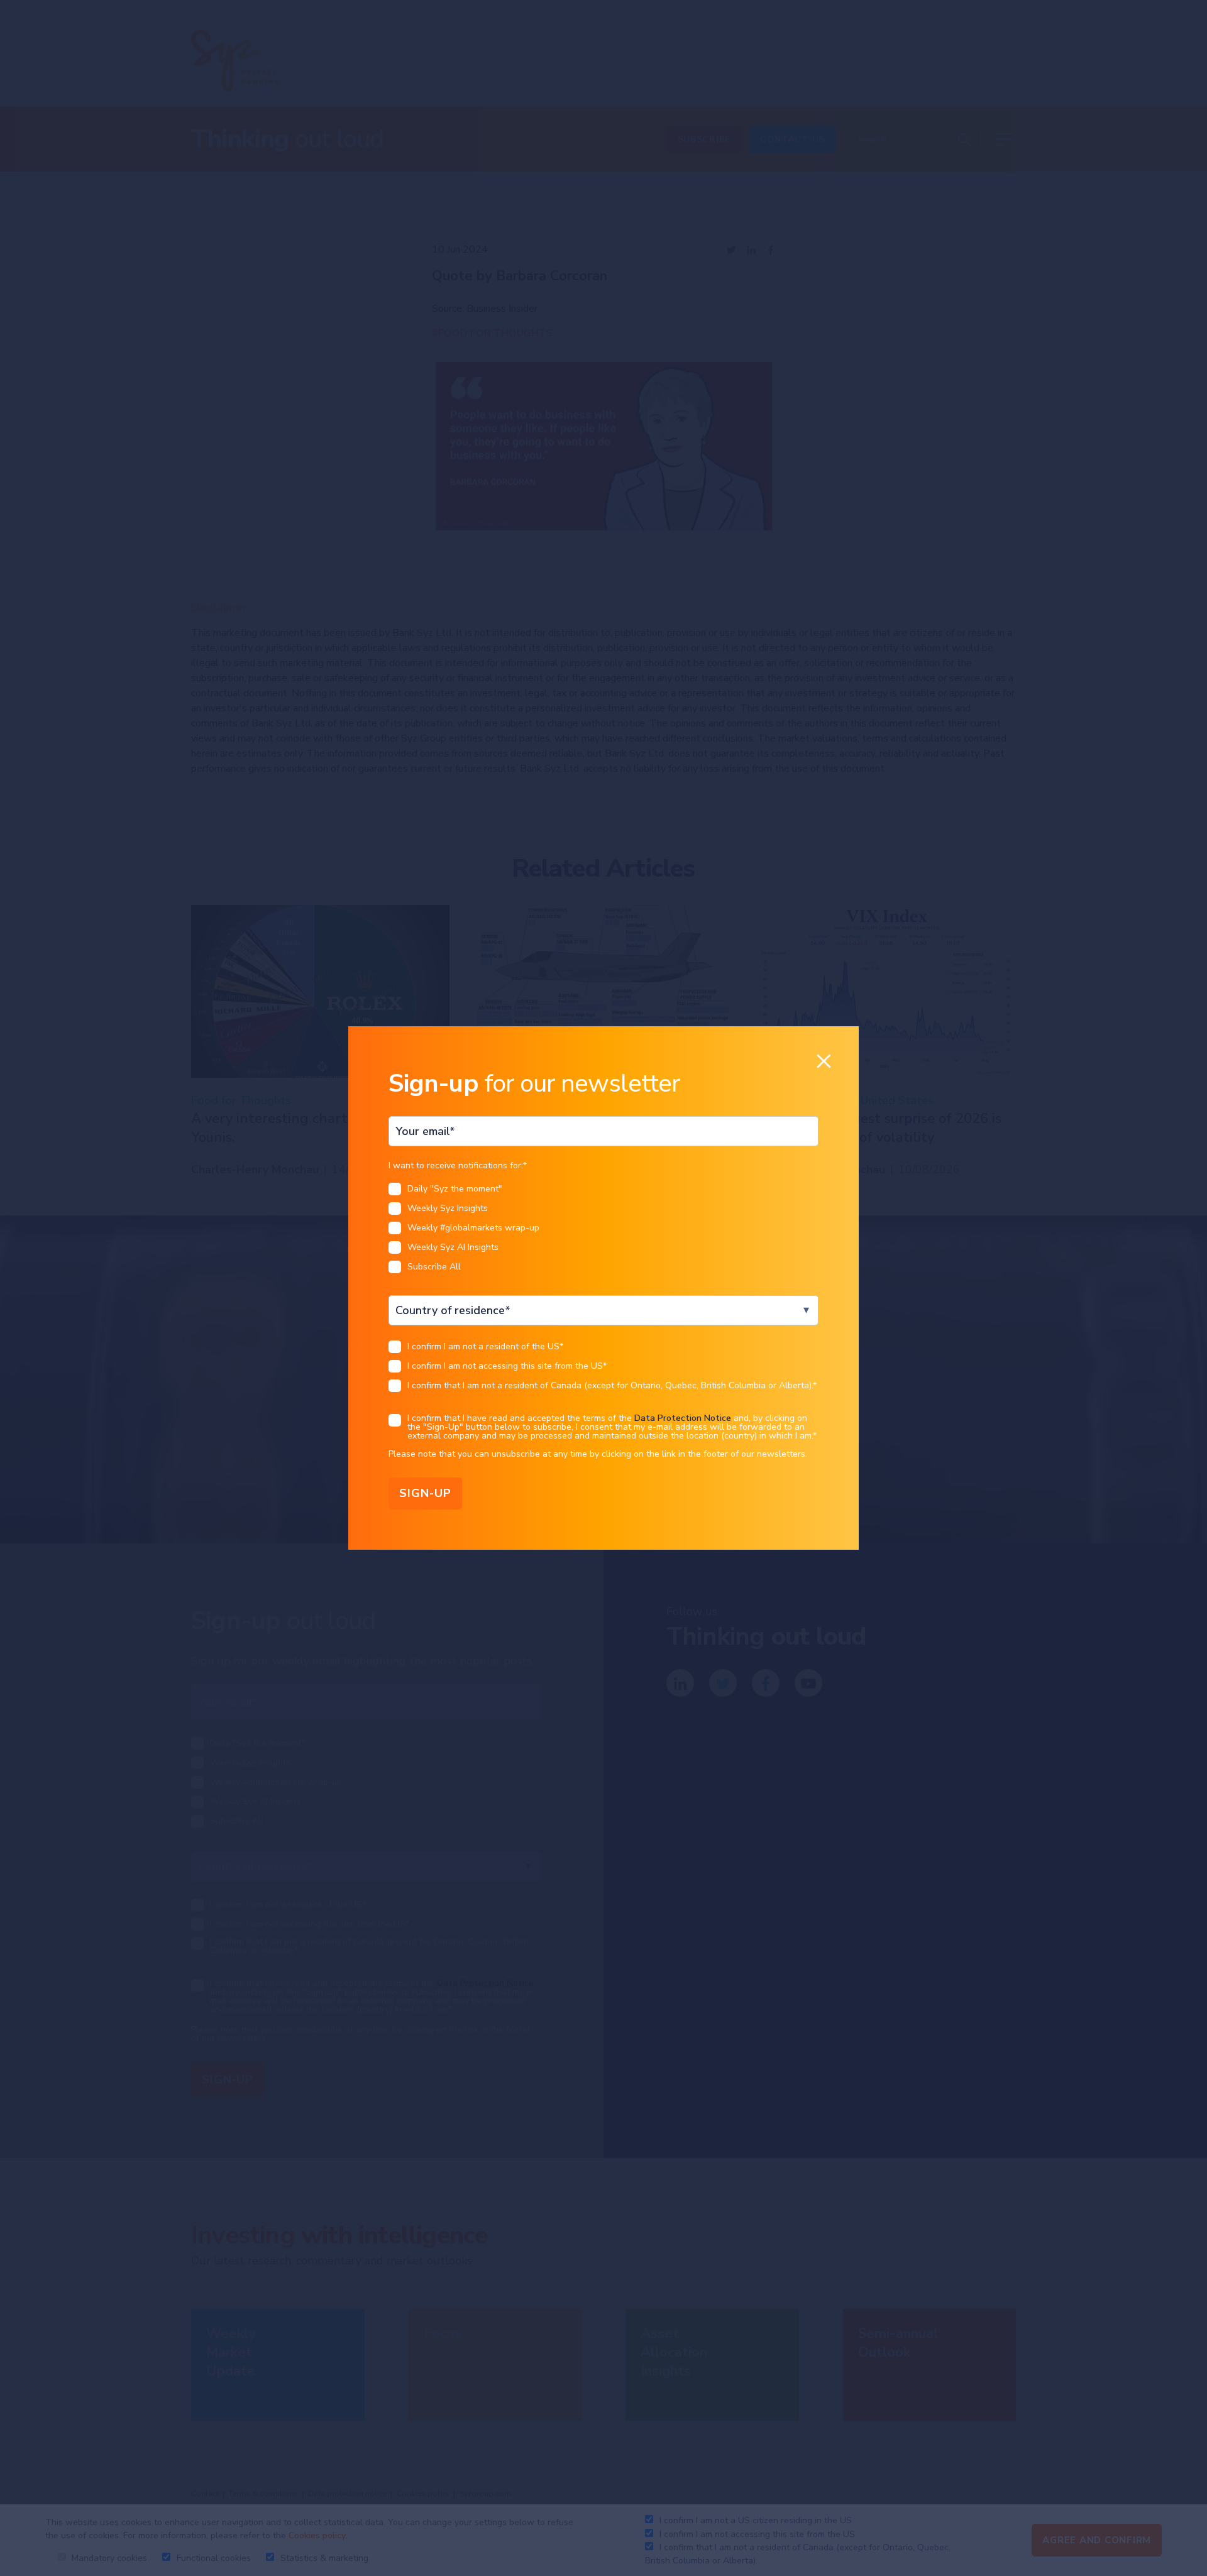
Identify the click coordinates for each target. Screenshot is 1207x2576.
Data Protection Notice (683, 1418)
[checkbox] (603, 1231)
